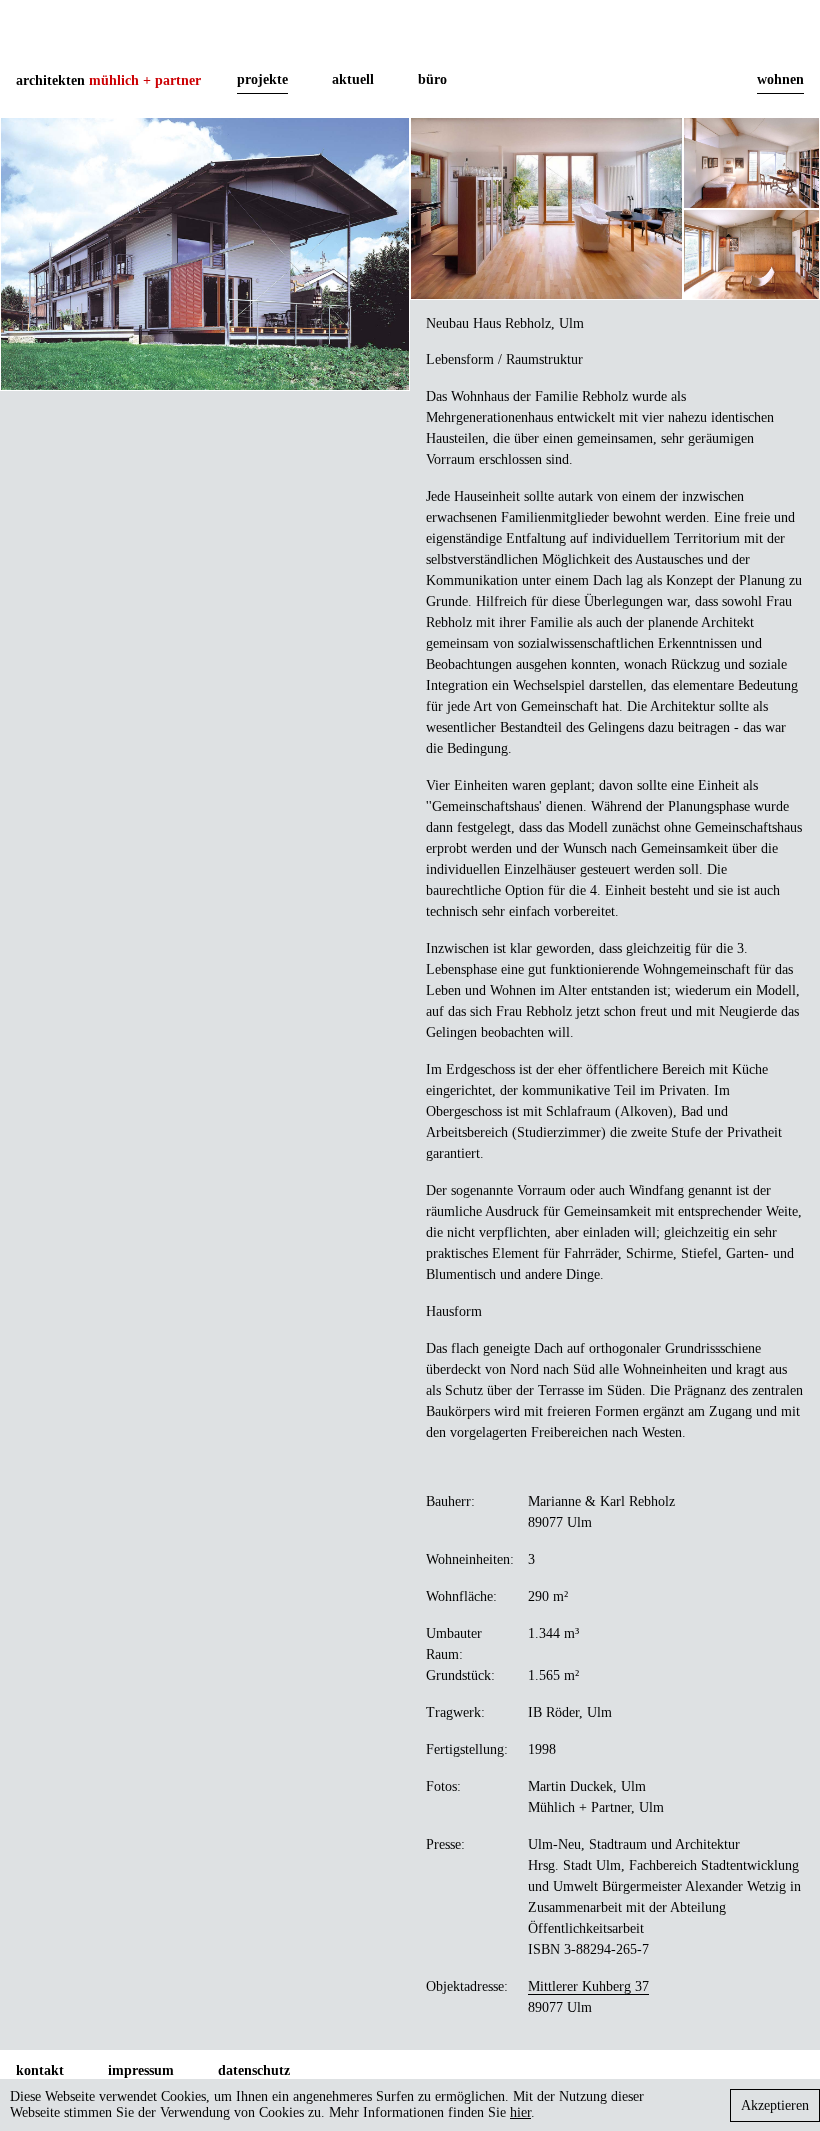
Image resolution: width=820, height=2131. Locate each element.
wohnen (780, 79)
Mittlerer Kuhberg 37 (588, 1986)
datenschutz (254, 2070)
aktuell (353, 79)
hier (520, 2112)
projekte (262, 79)
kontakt (40, 2070)
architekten (108, 80)
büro (432, 79)
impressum (141, 2070)
